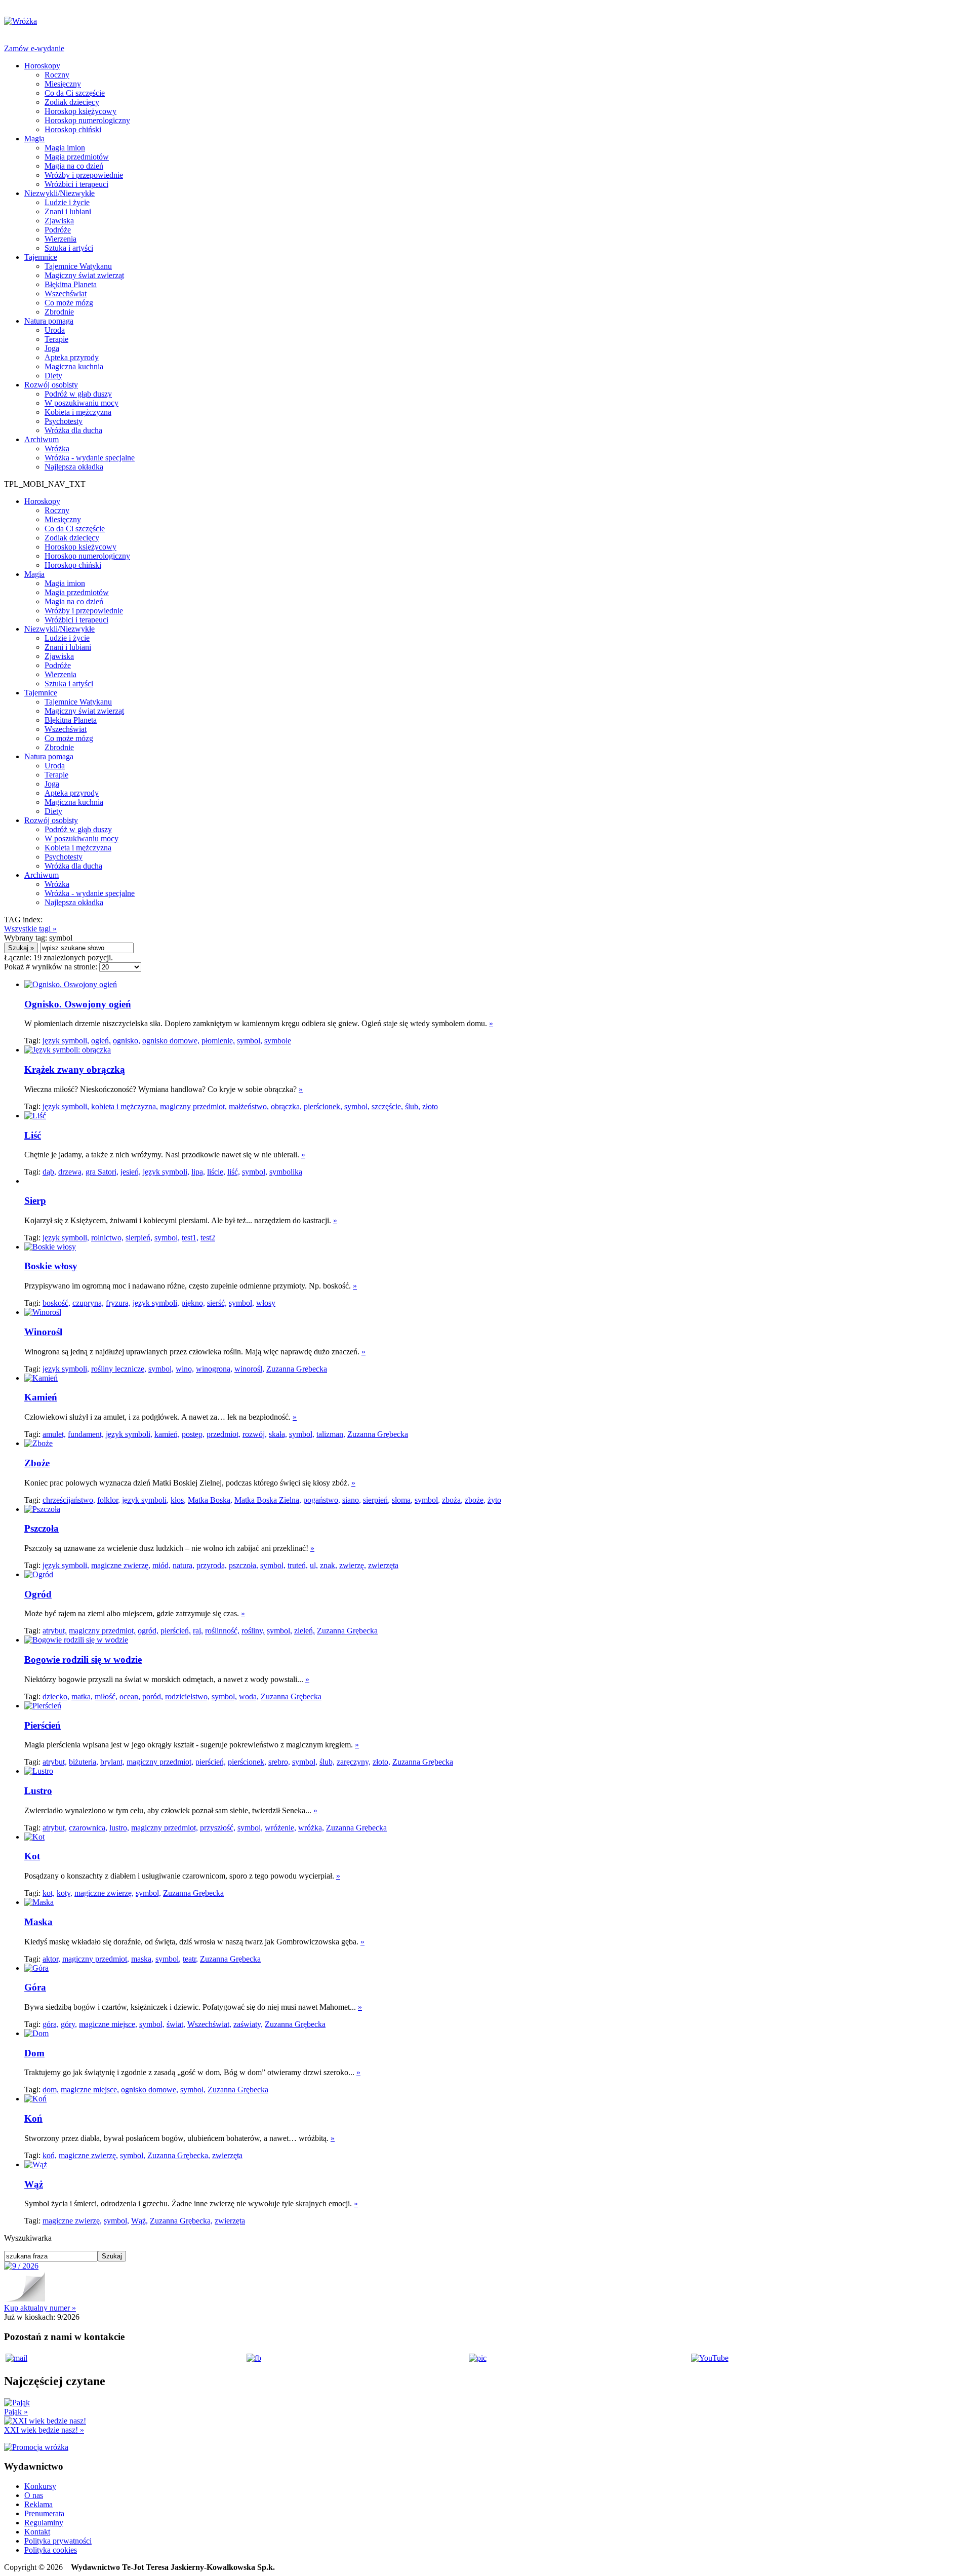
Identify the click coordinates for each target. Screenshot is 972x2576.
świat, (176, 2024)
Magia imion (65, 148)
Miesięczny (63, 84)
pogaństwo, (322, 1500)
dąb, (49, 1172)
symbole (278, 1041)
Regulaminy (44, 2523)
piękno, (193, 1303)
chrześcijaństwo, (69, 1500)
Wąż (34, 2184)
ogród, (148, 1631)
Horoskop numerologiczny (87, 120)
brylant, (112, 1762)
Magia (34, 139)
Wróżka (57, 448)
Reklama (38, 2504)
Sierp (35, 1201)
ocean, (130, 1696)
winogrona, (214, 1369)
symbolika (286, 1172)
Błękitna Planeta (71, 284)
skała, (278, 1434)
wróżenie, (280, 1828)
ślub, (413, 1106)
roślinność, (222, 1631)
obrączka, (286, 1106)
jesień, (131, 1172)
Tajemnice (41, 257)
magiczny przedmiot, (193, 1106)
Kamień (41, 1397)
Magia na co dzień (74, 166)
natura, (184, 1565)
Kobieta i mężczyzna (78, 412)
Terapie (56, 339)
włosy (266, 1303)
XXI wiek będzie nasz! (44, 2430)
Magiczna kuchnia (74, 366)
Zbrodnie (59, 312)
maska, (142, 1959)
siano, (352, 1500)
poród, (153, 1696)
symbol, (250, 1041)
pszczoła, (244, 1565)
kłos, (178, 1500)
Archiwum (42, 439)
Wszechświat (66, 294)
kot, (49, 1893)
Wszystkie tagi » (30, 929)
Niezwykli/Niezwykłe (59, 193)
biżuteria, (84, 1762)
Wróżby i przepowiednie (84, 175)
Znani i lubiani (68, 211)
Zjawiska (59, 221)
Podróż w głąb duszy (78, 394)
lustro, (119, 1828)
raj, (198, 1631)
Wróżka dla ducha (73, 430)
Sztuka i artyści (69, 248)
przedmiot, (224, 1434)
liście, (216, 1172)
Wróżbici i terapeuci (76, 184)
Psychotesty (64, 421)
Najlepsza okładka (74, 467)
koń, (50, 2155)
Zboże (37, 1463)
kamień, (167, 1434)
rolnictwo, (107, 1238)
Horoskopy (42, 66)
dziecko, (56, 1696)
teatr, (190, 1959)
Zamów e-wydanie (34, 48)
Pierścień (43, 1725)
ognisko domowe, (171, 1041)
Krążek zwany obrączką (75, 1069)
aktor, (51, 1959)
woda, (249, 1696)
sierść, (217, 1303)
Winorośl (43, 1332)
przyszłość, (218, 1828)
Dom (34, 2053)
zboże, (475, 1500)
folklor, (109, 1500)
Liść (33, 1135)
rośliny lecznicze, (119, 1369)
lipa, (198, 1172)
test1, (190, 1238)
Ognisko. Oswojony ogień (78, 1004)
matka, (82, 1696)
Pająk (16, 2412)
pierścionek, (323, 1106)
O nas (34, 2495)
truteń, (298, 1565)
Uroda (55, 330)
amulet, (54, 1434)
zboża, (452, 1500)
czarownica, (88, 1828)
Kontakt (37, 2532)
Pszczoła (42, 1528)
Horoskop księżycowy (80, 111)
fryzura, (118, 1303)
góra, (51, 2024)
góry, (69, 2024)
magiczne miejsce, (108, 2024)
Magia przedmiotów (77, 157)
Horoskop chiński (73, 129)
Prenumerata (44, 2513)
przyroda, (212, 1565)
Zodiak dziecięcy (72, 102)
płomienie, (218, 1041)
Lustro (38, 1791)
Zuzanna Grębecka (297, 1369)
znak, (329, 1565)
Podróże (58, 230)
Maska (38, 1922)
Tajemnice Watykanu (78, 266)
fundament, (86, 1434)
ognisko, (127, 1041)
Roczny (57, 75)
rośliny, (253, 1631)
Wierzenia (60, 239)
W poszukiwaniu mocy (82, 403)
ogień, (101, 1041)
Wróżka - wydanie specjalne (90, 458)
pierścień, (176, 1631)
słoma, (402, 1500)
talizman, (331, 1434)
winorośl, (249, 1369)
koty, (65, 1893)
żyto (494, 1500)
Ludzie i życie (67, 202)
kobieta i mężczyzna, (125, 1106)
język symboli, (66, 1041)
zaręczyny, (354, 1762)
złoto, (381, 1762)
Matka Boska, (210, 1500)
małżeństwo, (249, 1106)
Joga (52, 348)
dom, (51, 2090)
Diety (53, 376)
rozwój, (255, 1434)
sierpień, (139, 1238)
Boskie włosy (51, 1266)
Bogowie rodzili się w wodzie (83, 1660)
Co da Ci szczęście (75, 93)
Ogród (38, 1594)
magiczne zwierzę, (121, 1565)
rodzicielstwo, (187, 1696)
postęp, (193, 1434)
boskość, (56, 1303)
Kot (32, 1856)
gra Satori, (102, 1172)
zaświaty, (248, 2024)
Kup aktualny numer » (40, 2308)
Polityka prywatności (58, 2541)
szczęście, (387, 1106)
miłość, (106, 1696)
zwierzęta (383, 1565)
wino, (185, 1369)
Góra (35, 1987)
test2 (208, 1238)
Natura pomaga (49, 321)
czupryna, (88, 1303)
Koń (33, 2118)
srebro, (279, 1762)
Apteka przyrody (72, 357)
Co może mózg (69, 303)
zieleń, (305, 1631)
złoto (430, 1106)
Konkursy (40, 2486)
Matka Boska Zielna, (268, 1500)
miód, (161, 1565)
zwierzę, (353, 1565)
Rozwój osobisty (51, 385)
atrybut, (55, 1631)
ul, (314, 1565)
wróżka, (311, 1828)
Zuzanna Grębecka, (179, 2155)
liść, (234, 1172)
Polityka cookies (51, 2550)
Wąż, (139, 2221)
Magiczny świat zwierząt (84, 275)
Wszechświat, (209, 2024)
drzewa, (71, 1172)
